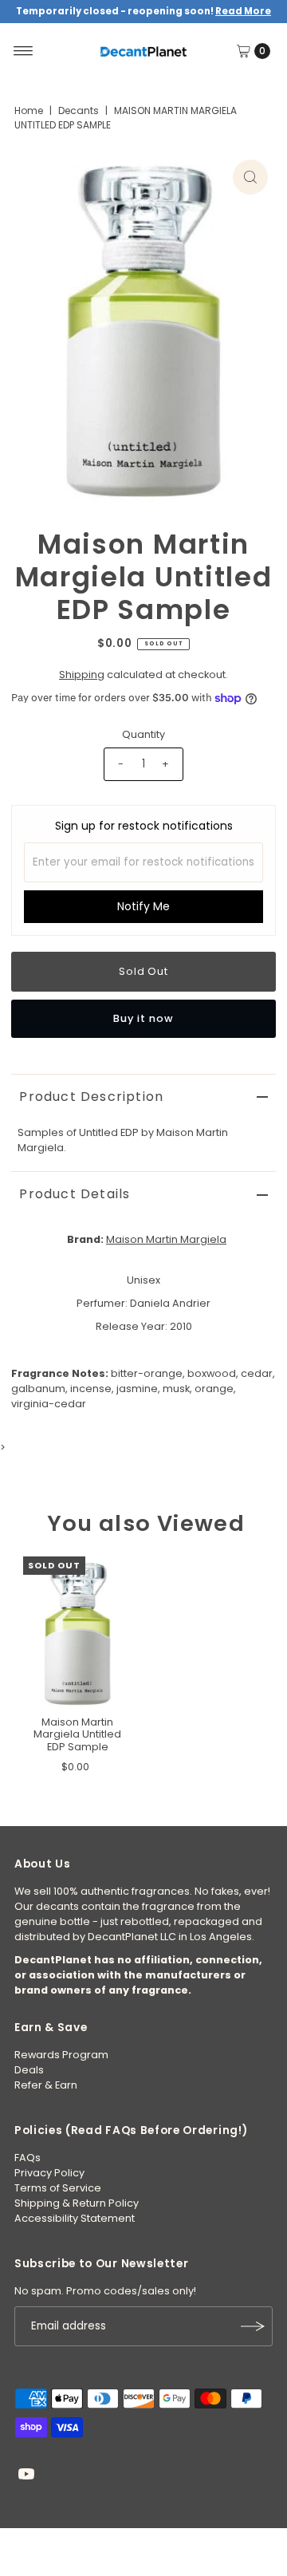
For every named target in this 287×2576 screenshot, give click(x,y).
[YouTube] (26, 2476)
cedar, (258, 1373)
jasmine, (138, 1389)
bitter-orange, (148, 1373)
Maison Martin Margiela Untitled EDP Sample (77, 1734)
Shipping (82, 675)
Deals (29, 2070)
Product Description (91, 1097)
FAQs (28, 2158)
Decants (79, 110)
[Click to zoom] (250, 177)
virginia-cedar (49, 1404)
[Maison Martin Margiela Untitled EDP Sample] (77, 1632)
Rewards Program (61, 2055)
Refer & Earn (46, 2085)
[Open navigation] (24, 51)
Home (29, 110)
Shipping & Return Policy (77, 2203)
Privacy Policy (49, 2173)
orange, (215, 1389)
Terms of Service (58, 2188)
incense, (92, 1389)
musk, (177, 1389)
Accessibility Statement (75, 2218)
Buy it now (143, 1018)
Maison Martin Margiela (166, 1239)
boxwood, (213, 1373)
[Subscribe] (253, 2326)
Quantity (143, 734)
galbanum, (39, 1389)
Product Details (75, 1194)
